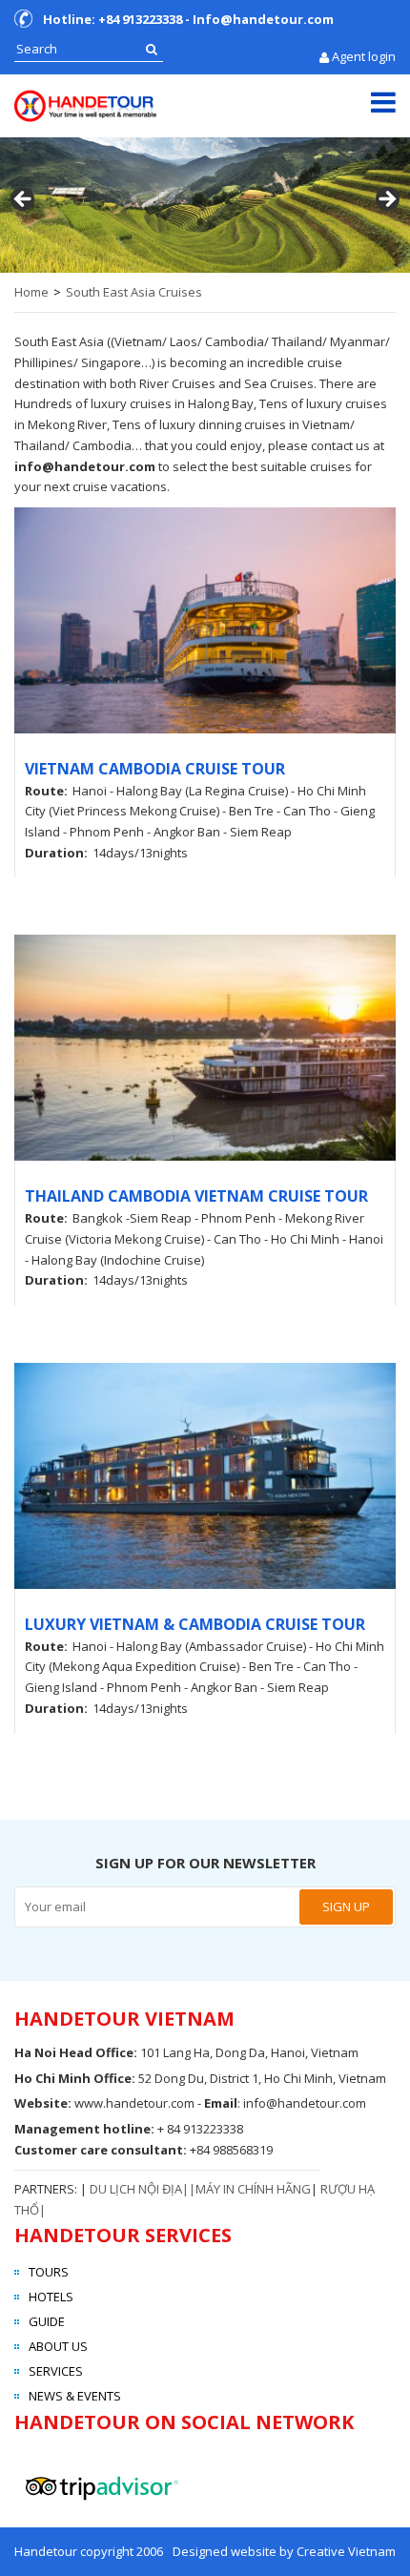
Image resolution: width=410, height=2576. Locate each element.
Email (221, 2103)
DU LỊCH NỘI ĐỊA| (139, 2189)
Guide (47, 2321)
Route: (46, 791)
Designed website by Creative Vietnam (284, 2551)
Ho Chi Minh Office (73, 2078)
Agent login (364, 56)
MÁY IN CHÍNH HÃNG (253, 2189)
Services (56, 2371)
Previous (24, 200)
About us (58, 2346)
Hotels (51, 2297)
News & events (75, 2396)
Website (41, 2103)
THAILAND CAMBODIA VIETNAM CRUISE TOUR (196, 1196)
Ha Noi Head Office (74, 2052)
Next (386, 200)
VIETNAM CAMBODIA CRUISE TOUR (155, 769)
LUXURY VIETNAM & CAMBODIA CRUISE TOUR (195, 1624)
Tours (49, 2272)
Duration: (56, 853)
